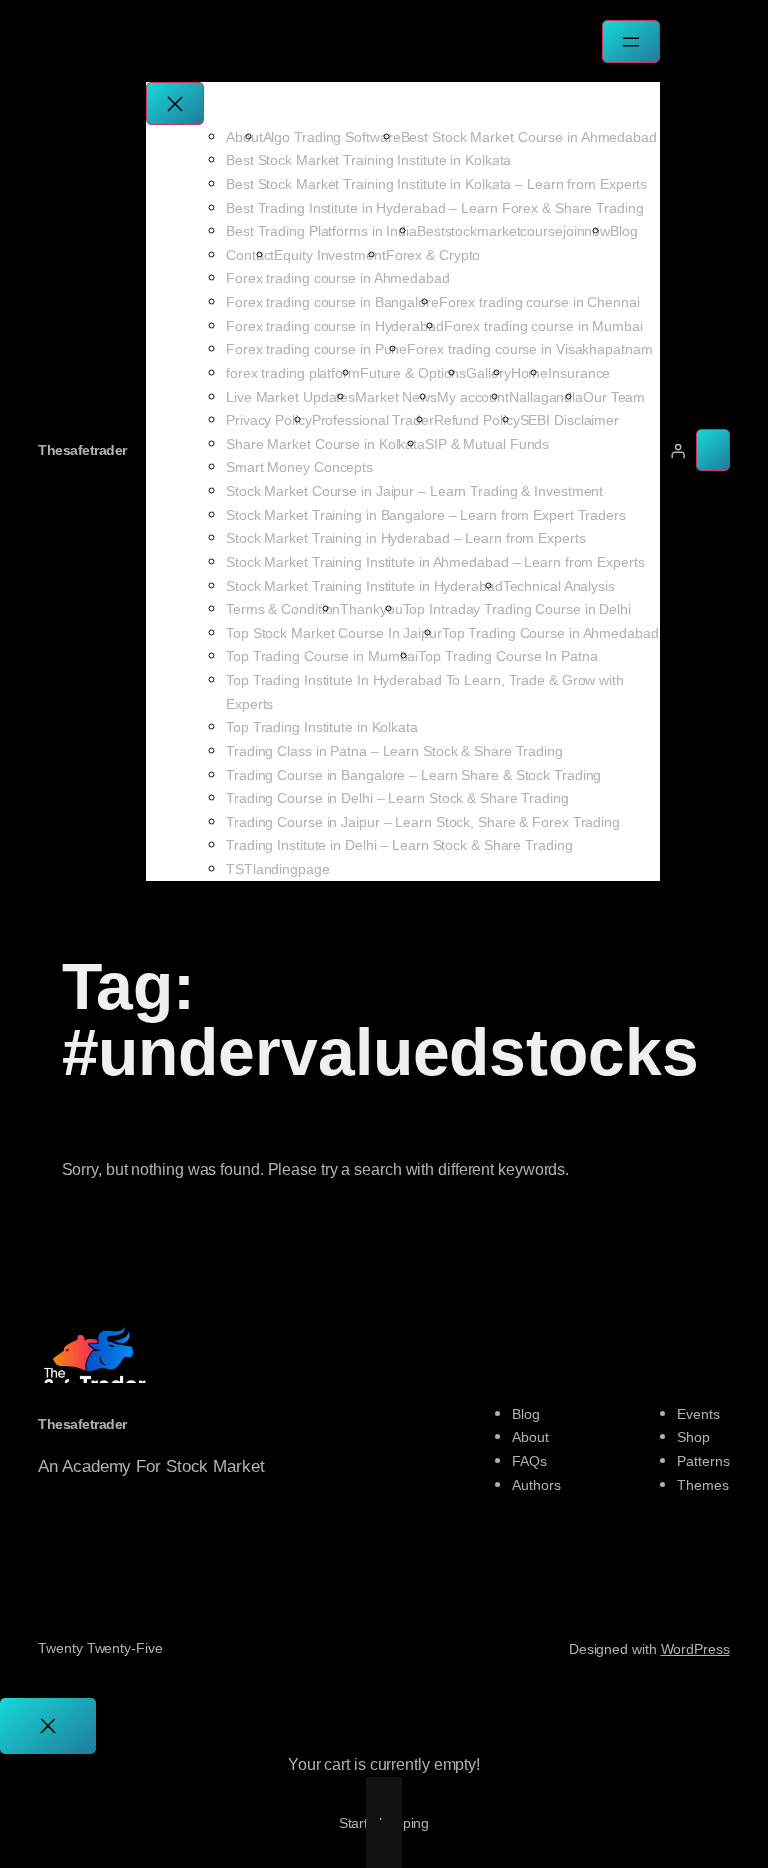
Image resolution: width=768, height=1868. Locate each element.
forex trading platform (293, 373)
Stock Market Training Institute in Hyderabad (364, 586)
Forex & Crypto (433, 255)
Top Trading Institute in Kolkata (322, 727)
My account (473, 397)
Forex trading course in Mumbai (543, 326)
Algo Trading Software (332, 137)
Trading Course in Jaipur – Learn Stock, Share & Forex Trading (423, 822)
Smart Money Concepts (299, 467)
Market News (396, 397)
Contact (250, 255)
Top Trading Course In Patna (507, 656)
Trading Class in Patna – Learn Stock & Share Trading (394, 751)
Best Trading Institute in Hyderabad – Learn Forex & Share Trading (435, 208)
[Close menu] (175, 103)
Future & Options (413, 373)
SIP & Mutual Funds (487, 444)
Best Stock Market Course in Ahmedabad (529, 137)
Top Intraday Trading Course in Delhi (517, 609)
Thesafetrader (82, 450)
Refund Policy (477, 420)
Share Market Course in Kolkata (325, 444)
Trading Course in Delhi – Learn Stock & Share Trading (397, 798)
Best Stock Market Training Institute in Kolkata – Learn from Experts (436, 184)
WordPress (695, 1649)
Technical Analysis (559, 586)
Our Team (614, 397)
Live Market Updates (290, 397)
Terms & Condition (283, 609)
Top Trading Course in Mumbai (322, 656)
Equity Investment (329, 255)
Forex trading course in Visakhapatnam (529, 349)
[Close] (48, 1726)
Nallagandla (546, 397)
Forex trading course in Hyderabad (335, 326)
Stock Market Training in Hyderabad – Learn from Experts (406, 538)
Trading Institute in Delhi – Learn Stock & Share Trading (399, 845)
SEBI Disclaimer (570, 420)
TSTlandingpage (278, 869)
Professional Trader (373, 420)
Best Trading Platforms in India (321, 231)
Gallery (488, 373)
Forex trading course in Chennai (539, 302)
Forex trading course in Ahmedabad (338, 278)
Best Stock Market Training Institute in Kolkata (368, 160)
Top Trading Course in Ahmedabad (550, 633)
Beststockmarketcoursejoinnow (513, 231)
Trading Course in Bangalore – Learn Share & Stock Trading (413, 775)
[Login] (678, 450)
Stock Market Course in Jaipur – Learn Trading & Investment (414, 491)
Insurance (579, 373)
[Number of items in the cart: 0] (713, 450)
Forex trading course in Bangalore (332, 302)
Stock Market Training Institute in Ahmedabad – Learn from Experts (435, 562)
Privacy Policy (269, 420)
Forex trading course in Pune (316, 349)
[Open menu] (631, 41)
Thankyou (371, 609)
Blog (624, 231)
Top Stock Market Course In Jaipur (334, 633)
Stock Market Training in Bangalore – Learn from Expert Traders (426, 515)
